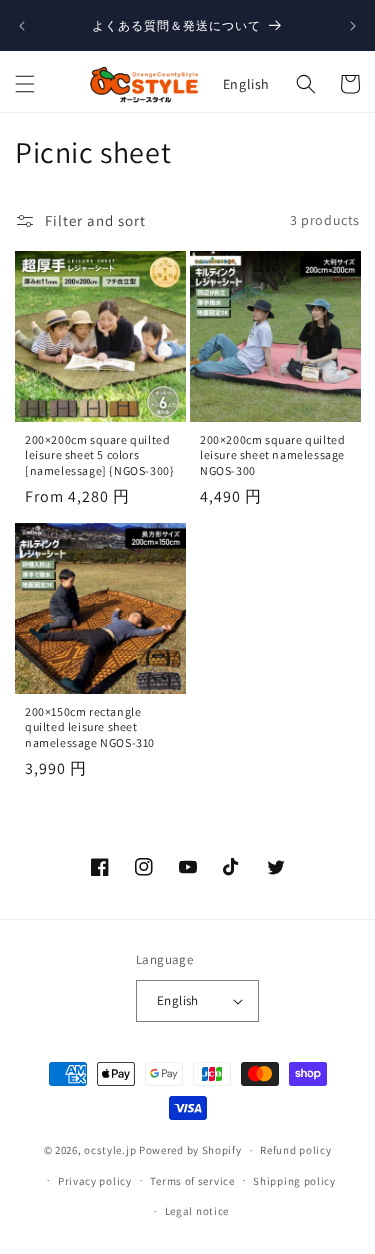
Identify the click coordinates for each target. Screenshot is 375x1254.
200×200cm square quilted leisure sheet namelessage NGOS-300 (272, 454)
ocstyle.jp (110, 1150)
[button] (25, 84)
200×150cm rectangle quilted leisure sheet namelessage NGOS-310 (90, 727)
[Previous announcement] (22, 26)
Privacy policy (95, 1181)
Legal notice (197, 1211)
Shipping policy (294, 1181)
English (246, 84)
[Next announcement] (353, 26)
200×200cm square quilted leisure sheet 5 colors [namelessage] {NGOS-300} (99, 454)
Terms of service (192, 1181)
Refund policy (295, 1150)
